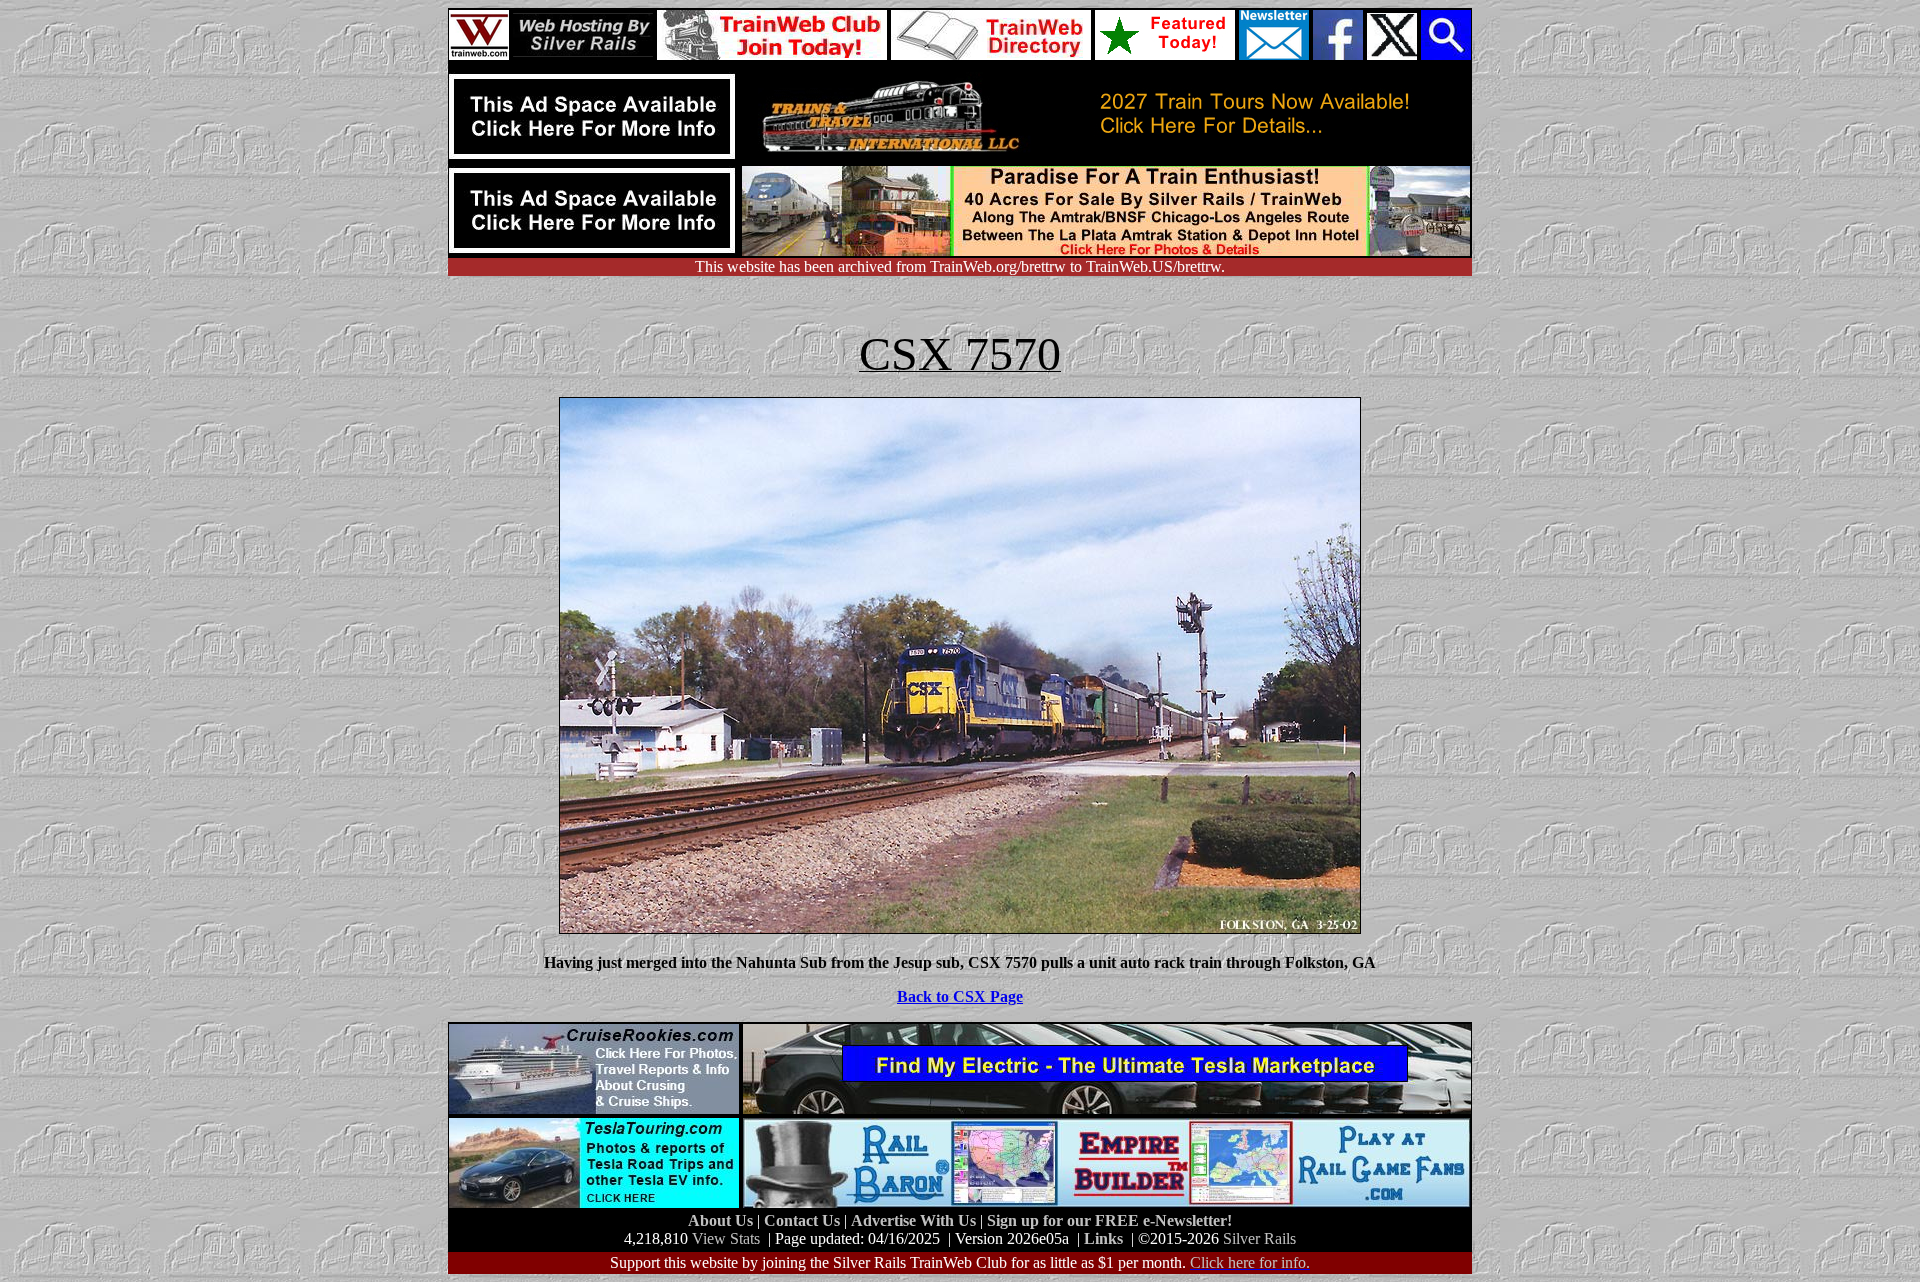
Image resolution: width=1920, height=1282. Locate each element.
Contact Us (804, 1220)
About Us (722, 1220)
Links (1103, 1238)
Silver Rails (1259, 1238)
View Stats (726, 1238)
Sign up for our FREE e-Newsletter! (1109, 1220)
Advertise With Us (915, 1220)
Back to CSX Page (960, 996)
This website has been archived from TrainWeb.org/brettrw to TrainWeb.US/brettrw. (960, 266)
